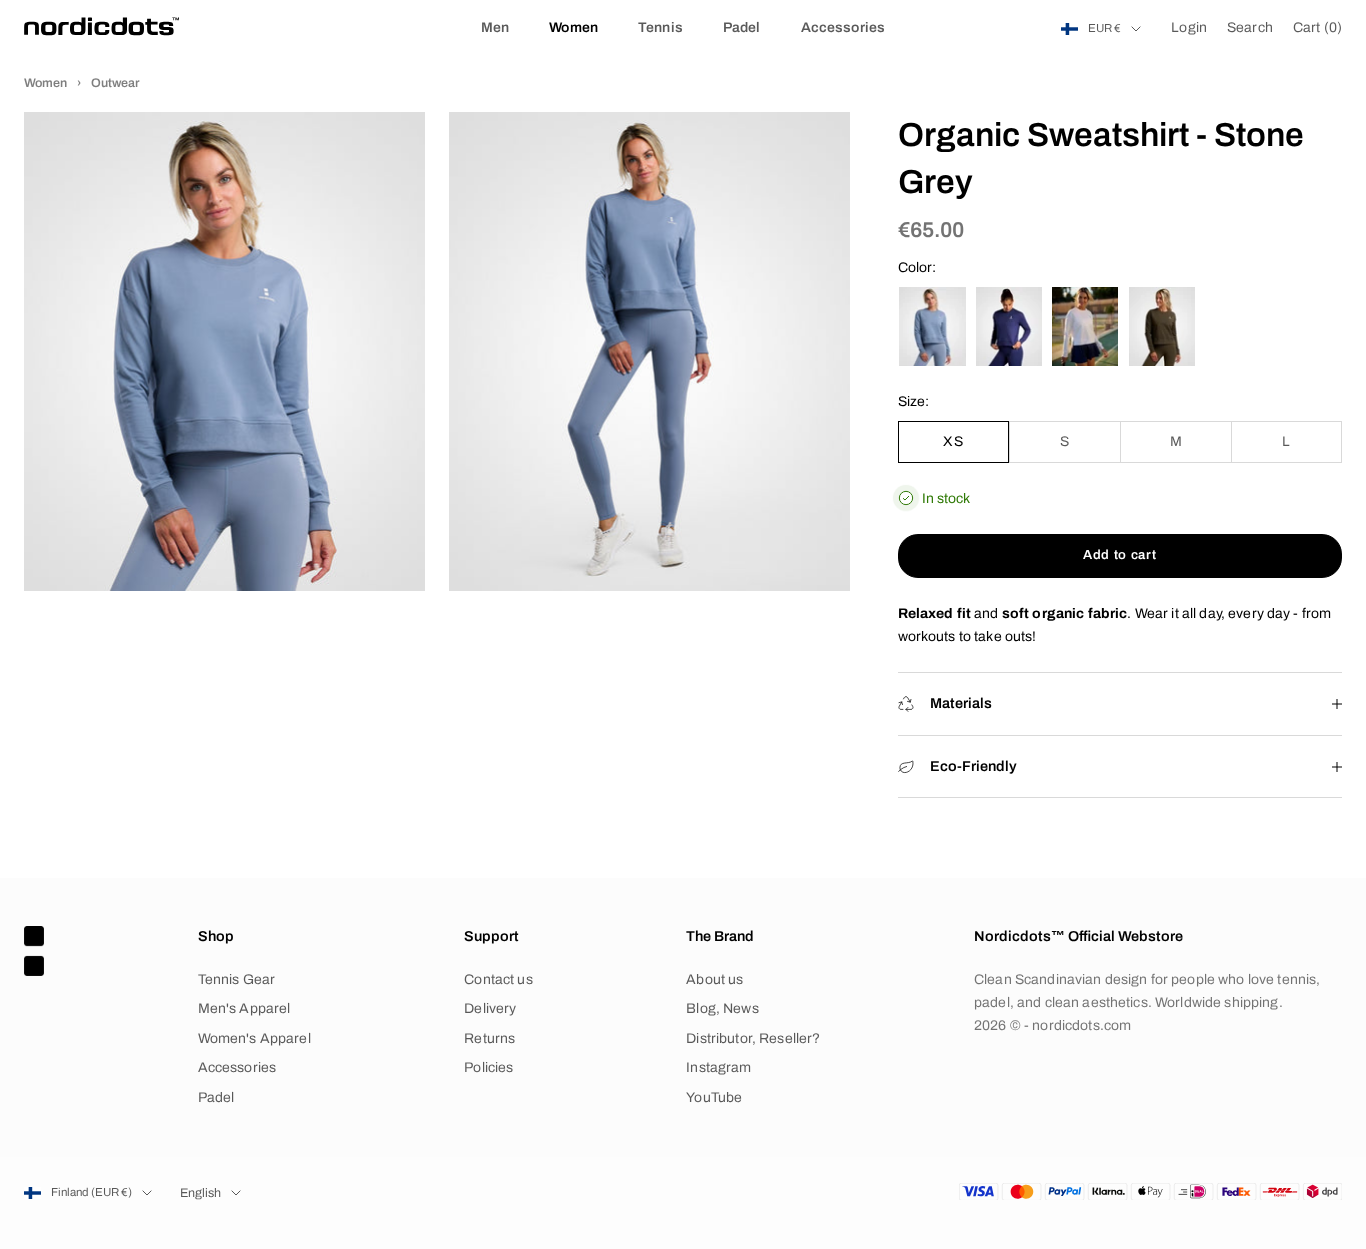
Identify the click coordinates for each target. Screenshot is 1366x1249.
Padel (742, 27)
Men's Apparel (244, 1008)
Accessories (843, 27)
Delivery (490, 1008)
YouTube (714, 1097)
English (200, 1193)
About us (714, 979)
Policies (488, 1067)
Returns (489, 1038)
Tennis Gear (237, 979)
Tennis (660, 27)
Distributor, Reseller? (753, 1038)
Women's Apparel (254, 1038)
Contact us (498, 979)
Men (495, 27)
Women (573, 27)
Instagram (718, 1067)
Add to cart (1119, 555)
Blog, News (722, 1008)
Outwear (115, 83)
